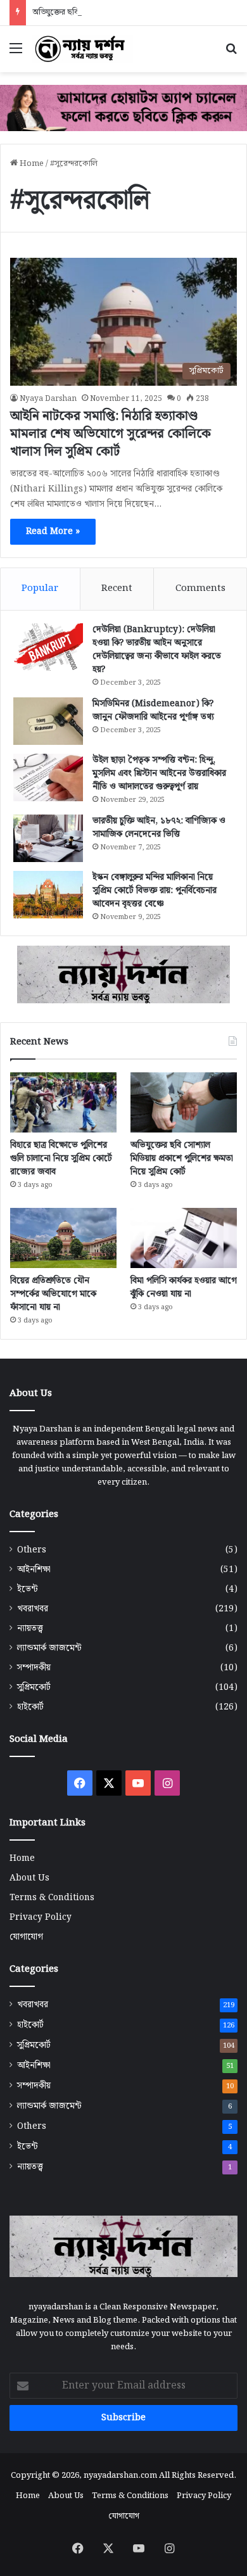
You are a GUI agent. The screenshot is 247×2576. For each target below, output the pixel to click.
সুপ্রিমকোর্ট (34, 1688)
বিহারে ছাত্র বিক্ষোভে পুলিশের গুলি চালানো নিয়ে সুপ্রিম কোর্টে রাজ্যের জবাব (61, 1158)
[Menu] (16, 54)
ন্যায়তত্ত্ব (30, 1629)
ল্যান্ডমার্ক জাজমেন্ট (49, 1648)
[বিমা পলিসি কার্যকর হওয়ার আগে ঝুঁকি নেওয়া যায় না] (184, 1238)
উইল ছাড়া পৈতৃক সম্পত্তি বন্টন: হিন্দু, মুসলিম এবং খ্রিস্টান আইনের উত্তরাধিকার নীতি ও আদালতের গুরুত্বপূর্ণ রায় (159, 773)
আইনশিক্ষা (34, 1570)
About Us (29, 1878)
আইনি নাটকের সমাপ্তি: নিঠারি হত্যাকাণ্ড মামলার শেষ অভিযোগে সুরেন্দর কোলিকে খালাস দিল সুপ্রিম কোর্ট (111, 434)
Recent (117, 588)
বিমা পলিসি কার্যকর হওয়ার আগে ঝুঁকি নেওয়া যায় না (184, 1287)
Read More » (53, 531)
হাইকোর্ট (30, 1707)
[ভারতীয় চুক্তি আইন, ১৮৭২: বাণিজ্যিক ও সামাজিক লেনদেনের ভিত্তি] (48, 838)
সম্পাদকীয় (34, 1668)
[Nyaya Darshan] (82, 49)
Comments (200, 588)
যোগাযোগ (26, 1937)
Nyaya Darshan (48, 399)
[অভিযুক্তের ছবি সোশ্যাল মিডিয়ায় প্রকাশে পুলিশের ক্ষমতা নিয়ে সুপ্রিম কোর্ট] (184, 1102)
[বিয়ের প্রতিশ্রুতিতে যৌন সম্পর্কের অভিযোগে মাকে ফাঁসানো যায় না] (63, 1238)
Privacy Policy (41, 1917)
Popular (40, 588)
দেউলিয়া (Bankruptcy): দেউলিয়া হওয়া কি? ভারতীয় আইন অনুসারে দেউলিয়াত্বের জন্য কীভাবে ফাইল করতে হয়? (157, 650)
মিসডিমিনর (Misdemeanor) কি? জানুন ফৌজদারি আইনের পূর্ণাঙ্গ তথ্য (153, 710)
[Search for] (231, 54)
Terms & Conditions (52, 1898)
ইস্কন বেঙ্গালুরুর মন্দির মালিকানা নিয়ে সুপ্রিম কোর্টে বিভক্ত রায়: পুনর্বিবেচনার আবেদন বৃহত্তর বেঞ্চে (155, 891)
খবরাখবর (33, 1609)
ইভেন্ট (28, 1589)
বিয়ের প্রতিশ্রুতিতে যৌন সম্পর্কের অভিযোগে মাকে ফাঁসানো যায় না (53, 1294)
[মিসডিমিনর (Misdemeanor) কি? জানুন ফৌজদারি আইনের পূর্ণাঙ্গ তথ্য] (48, 721)
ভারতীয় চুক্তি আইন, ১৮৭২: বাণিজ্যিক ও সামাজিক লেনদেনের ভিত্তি (159, 828)
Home (31, 164)
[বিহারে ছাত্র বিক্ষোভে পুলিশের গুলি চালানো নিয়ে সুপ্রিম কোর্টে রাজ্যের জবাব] (63, 1102)
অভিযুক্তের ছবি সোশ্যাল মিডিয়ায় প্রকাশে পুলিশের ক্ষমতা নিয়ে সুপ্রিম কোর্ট (182, 1158)
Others (32, 1550)
